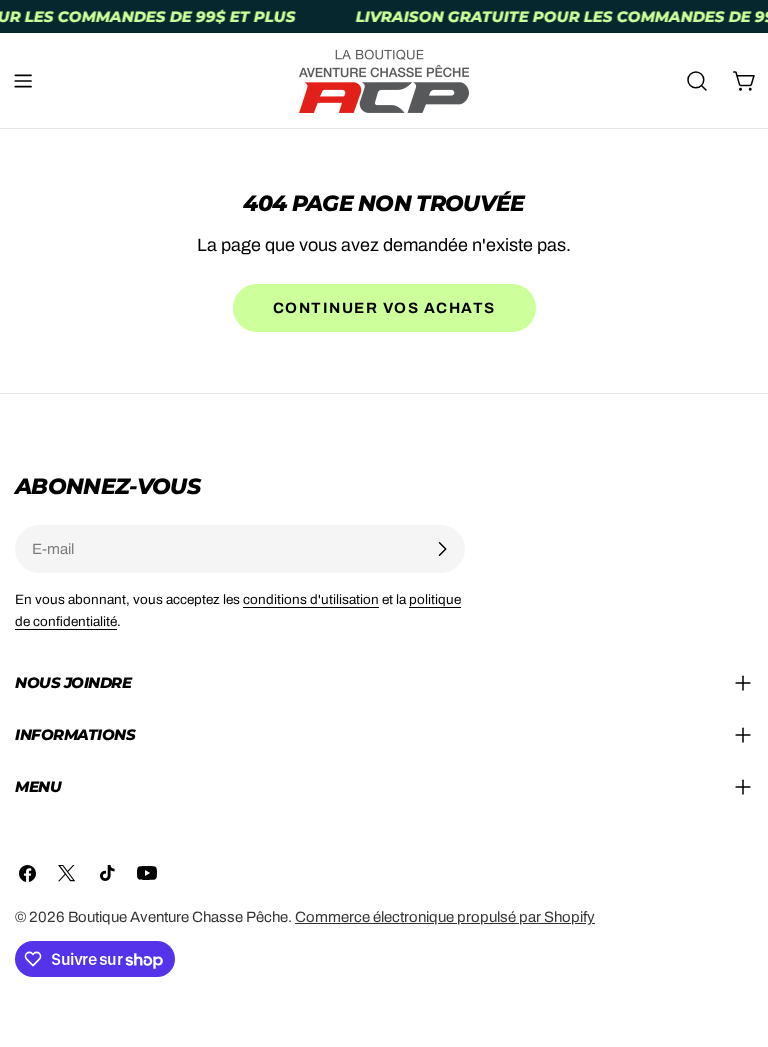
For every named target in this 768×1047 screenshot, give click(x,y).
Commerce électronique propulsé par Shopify (445, 917)
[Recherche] (697, 81)
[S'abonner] (442, 549)
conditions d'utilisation (311, 599)
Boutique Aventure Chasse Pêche (178, 917)
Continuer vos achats (384, 308)
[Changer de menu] (23, 81)
